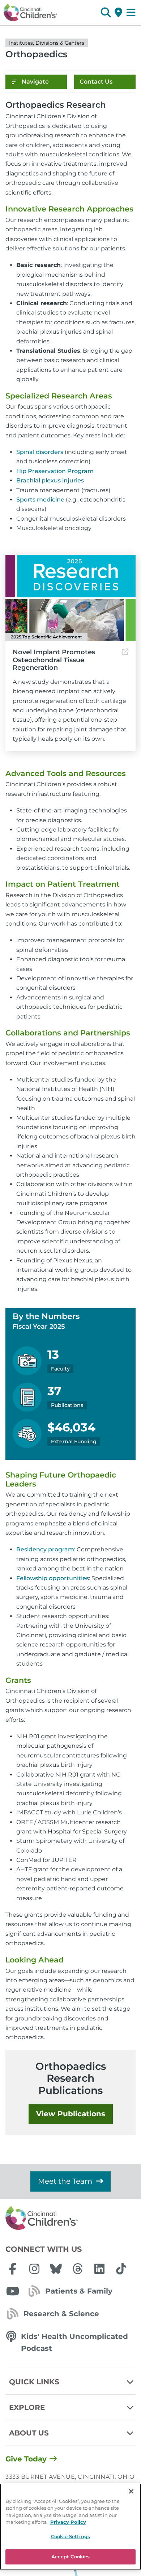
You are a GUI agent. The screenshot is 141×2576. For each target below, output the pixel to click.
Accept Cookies (71, 2557)
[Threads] (78, 2269)
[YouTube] (13, 2291)
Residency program (45, 1549)
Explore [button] (27, 2407)
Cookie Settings (70, 2536)
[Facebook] (13, 2269)
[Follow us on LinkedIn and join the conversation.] (99, 2269)
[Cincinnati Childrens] (70, 2218)
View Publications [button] (71, 2114)
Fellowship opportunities (53, 1578)
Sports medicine (40, 500)
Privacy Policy (68, 2522)
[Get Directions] (118, 13)
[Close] (131, 2491)
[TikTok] (121, 2269)
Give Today (26, 2459)
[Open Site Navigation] (131, 13)
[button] (106, 13)
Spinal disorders (40, 452)
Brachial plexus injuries (50, 480)
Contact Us (96, 82)
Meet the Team (65, 2181)
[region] (70, 2527)
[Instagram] (34, 2269)
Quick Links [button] (34, 2382)
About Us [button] (29, 2433)
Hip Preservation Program (55, 471)
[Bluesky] (56, 2269)
